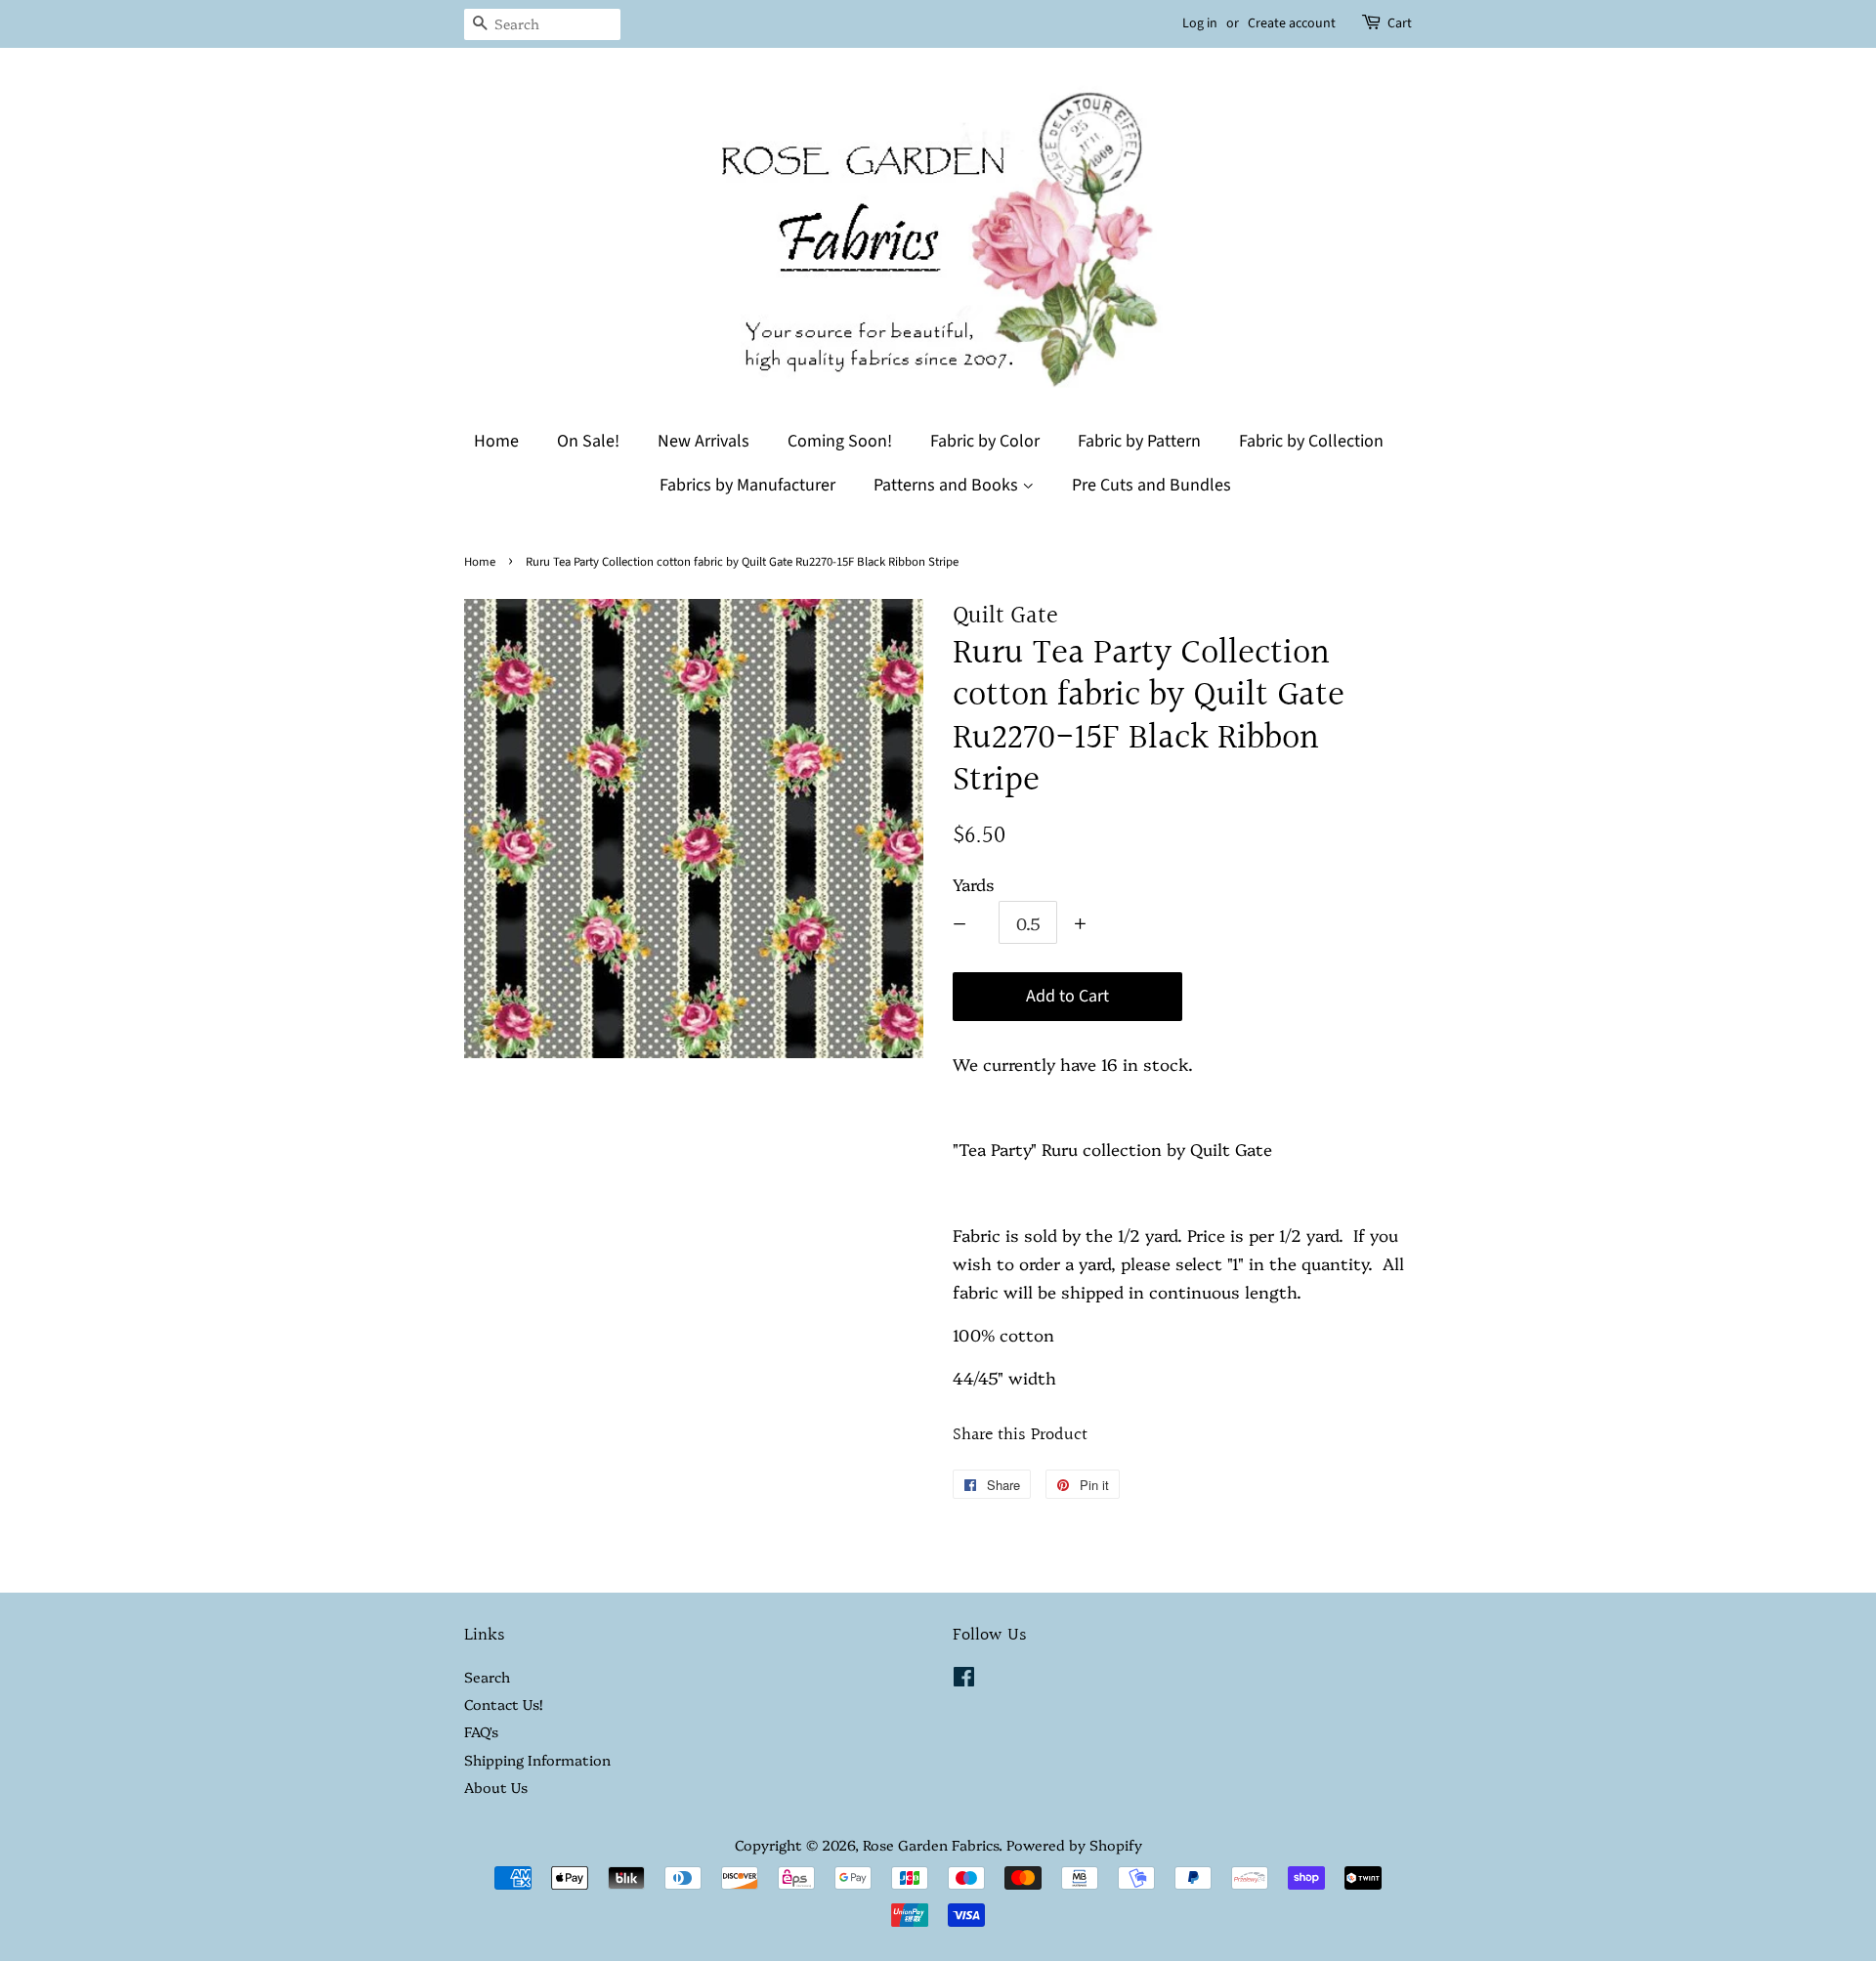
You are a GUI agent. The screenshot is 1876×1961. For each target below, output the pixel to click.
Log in (1200, 23)
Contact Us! (503, 1704)
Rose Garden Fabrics (931, 1845)
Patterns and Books (948, 485)
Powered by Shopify (1074, 1845)
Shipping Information (537, 1760)
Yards (974, 884)
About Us (496, 1787)
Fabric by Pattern (1139, 441)
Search (487, 1677)
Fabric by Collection (1311, 441)
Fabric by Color (985, 441)
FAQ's (481, 1731)
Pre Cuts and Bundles (1151, 485)
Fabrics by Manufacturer (747, 485)
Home (496, 441)
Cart (1400, 23)
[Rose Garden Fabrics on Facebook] (964, 1680)
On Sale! (588, 441)
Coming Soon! (840, 441)
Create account (1292, 23)
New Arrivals (703, 441)
